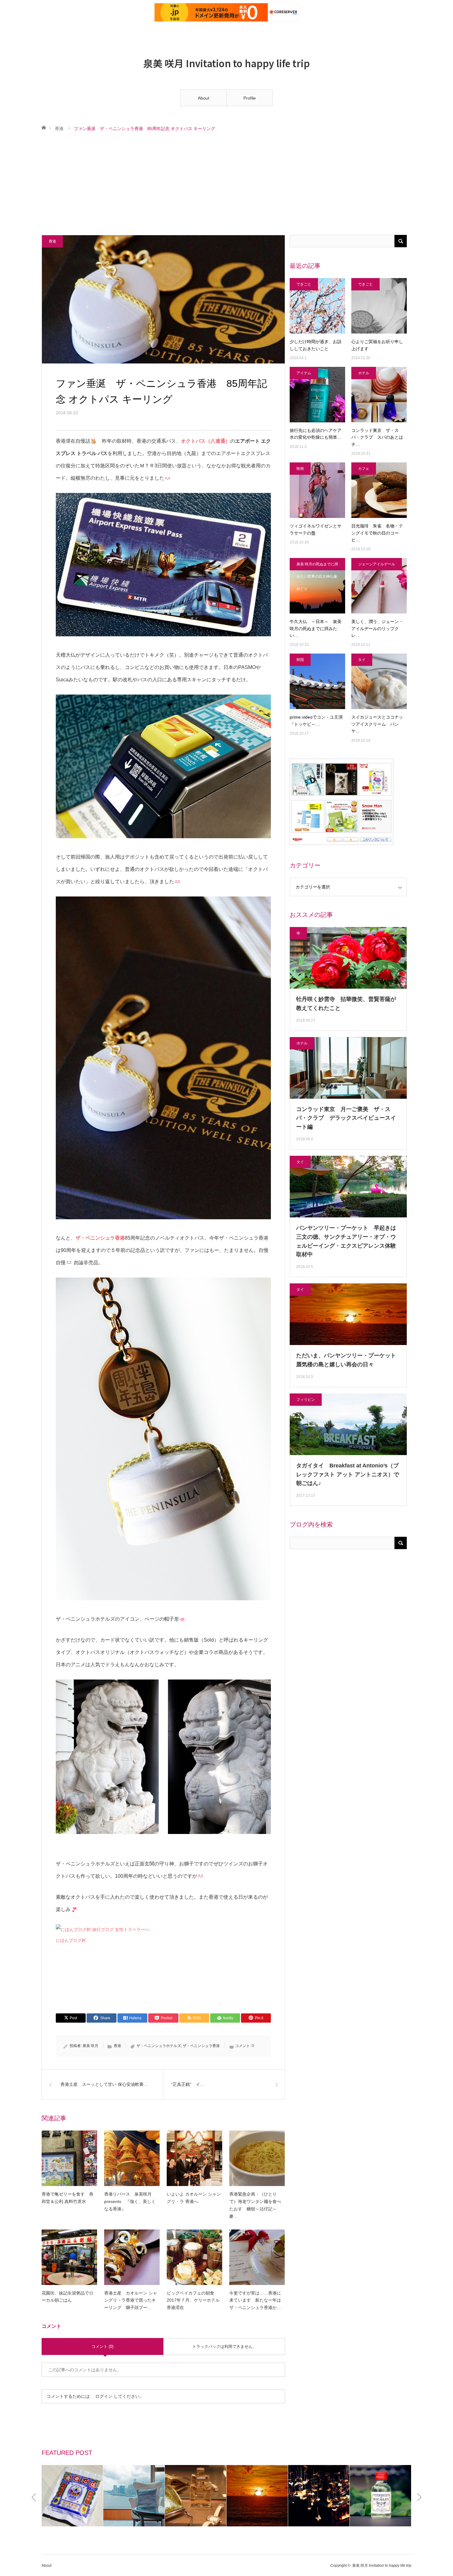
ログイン (104, 2396)
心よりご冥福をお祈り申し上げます (377, 345)
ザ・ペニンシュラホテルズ (159, 2046)
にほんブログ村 (71, 1940)
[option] (57, 2496)
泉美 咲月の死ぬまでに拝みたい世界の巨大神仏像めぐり (317, 566)
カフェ (364, 469)
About (204, 98)
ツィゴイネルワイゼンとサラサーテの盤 (316, 529)
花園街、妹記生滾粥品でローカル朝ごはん (67, 2297)
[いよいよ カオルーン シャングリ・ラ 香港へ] (194, 2158)
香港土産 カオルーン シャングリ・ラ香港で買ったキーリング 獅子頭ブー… (131, 2300)
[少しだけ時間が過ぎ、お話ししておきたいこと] (317, 306)
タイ (362, 660)
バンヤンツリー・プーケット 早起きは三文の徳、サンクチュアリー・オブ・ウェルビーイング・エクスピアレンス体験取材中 (346, 1241)
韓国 (300, 660)
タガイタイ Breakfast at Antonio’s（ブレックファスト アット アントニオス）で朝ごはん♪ (348, 1475)
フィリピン (306, 1400)
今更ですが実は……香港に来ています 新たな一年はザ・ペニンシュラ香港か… (255, 2300)
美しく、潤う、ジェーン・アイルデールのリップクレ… (377, 628)
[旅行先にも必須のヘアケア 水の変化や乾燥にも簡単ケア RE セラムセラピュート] (317, 395)
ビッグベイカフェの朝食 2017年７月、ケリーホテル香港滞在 (193, 2300)
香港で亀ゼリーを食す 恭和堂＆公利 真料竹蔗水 (67, 2198)
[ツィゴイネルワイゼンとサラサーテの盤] (317, 490)
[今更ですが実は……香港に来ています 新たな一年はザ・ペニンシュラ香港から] (257, 2257)
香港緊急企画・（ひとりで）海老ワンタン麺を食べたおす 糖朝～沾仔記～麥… (255, 2205)
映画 (300, 469)
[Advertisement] (226, 184)
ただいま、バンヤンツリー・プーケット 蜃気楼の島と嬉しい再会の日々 (348, 1360)
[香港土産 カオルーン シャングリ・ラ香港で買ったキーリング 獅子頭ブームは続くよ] (132, 2257)
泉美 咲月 (90, 2046)
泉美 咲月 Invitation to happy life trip (226, 63)
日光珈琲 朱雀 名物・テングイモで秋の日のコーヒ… (377, 533)
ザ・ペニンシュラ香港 (201, 2046)
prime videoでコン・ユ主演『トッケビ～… (316, 720)
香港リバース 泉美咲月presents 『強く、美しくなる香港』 (130, 2201)
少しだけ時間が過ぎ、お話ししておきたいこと (316, 345)
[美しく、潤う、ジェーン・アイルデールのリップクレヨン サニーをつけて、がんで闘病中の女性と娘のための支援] (379, 586)
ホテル (364, 373)
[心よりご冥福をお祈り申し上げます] (379, 306)
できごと (304, 284)
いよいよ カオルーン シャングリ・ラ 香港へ (194, 2198)
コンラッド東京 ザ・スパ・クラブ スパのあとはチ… (377, 437)
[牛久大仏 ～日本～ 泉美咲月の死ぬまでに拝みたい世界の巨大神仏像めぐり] (317, 586)
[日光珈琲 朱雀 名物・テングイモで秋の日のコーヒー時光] (379, 490)
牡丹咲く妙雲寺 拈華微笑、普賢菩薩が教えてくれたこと (346, 1004)
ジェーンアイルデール (377, 564)
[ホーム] (44, 127)
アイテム (304, 373)
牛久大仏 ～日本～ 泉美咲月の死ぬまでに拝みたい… (316, 628)
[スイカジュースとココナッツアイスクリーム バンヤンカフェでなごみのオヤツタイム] (379, 681)
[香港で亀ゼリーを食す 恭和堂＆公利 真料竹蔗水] (69, 2158)
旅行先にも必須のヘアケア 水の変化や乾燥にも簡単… (317, 434)
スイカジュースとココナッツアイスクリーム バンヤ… (377, 724)
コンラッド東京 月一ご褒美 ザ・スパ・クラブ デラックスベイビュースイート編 (346, 1118)
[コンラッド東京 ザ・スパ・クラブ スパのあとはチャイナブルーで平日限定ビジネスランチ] (379, 395)
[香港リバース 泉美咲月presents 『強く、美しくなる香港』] (132, 2158)
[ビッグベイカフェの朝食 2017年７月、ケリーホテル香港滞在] (194, 2257)
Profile (250, 98)
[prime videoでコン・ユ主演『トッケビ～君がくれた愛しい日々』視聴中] (317, 681)
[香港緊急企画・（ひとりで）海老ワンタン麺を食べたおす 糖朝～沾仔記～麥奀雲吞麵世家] (257, 2158)
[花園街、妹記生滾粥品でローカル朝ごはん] (69, 2257)
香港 (59, 129)
